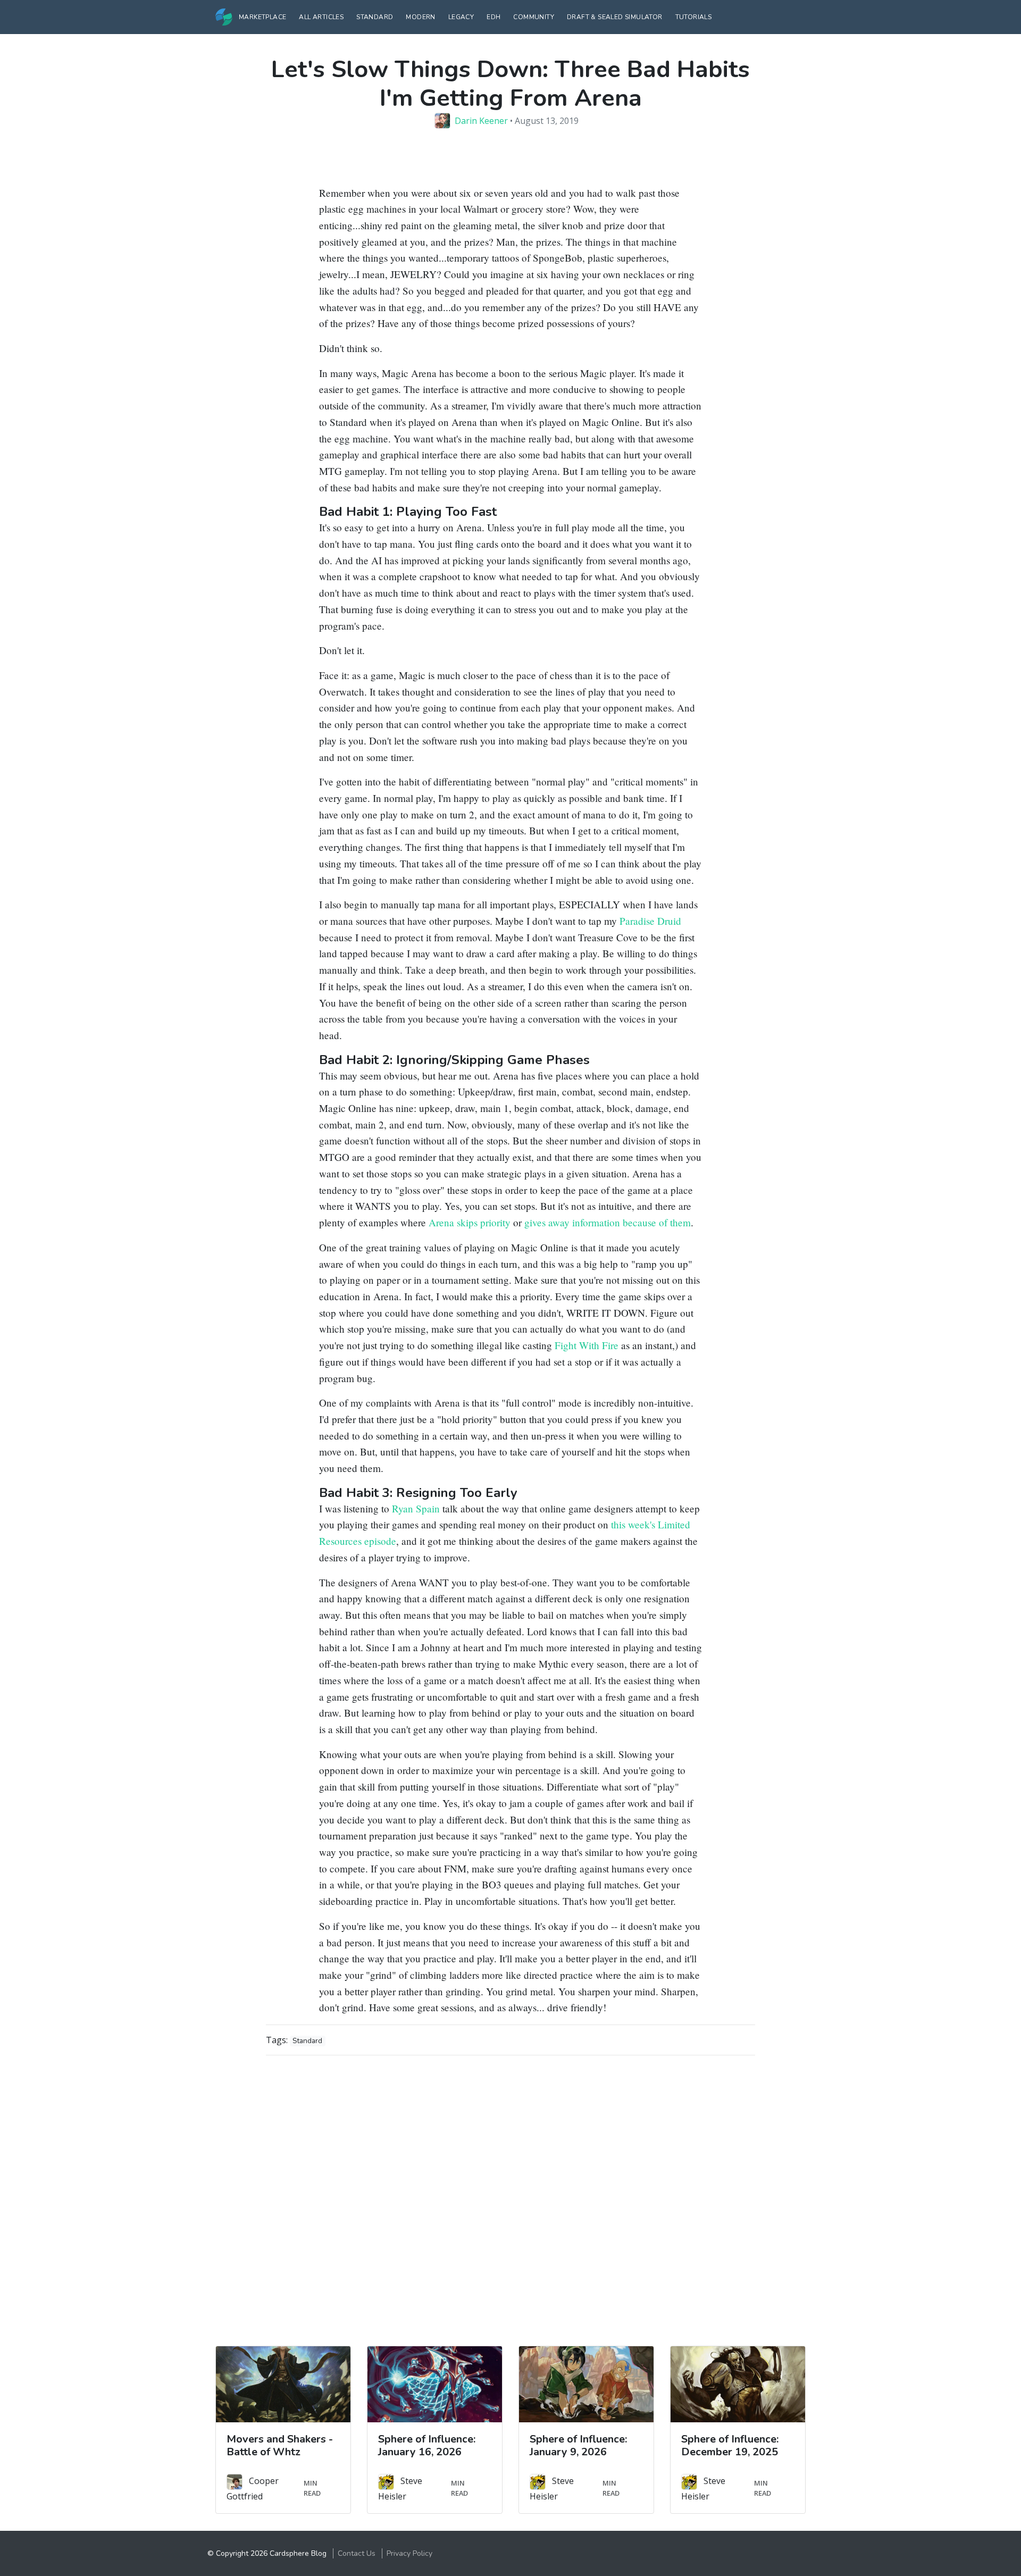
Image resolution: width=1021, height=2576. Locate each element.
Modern (420, 17)
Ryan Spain (416, 1508)
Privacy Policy (409, 2553)
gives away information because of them (608, 1222)
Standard (375, 17)
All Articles (321, 17)
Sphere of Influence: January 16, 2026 (427, 2445)
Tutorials (694, 17)
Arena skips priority (470, 1222)
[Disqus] (510, 2197)
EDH (493, 17)
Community (534, 17)
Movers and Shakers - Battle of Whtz (280, 2445)
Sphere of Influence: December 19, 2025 (730, 2445)
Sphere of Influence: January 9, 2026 (578, 2445)
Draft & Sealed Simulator (615, 17)
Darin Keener (481, 121)
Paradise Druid (650, 921)
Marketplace (262, 17)
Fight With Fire (587, 1345)
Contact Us (357, 2553)
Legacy (461, 17)
